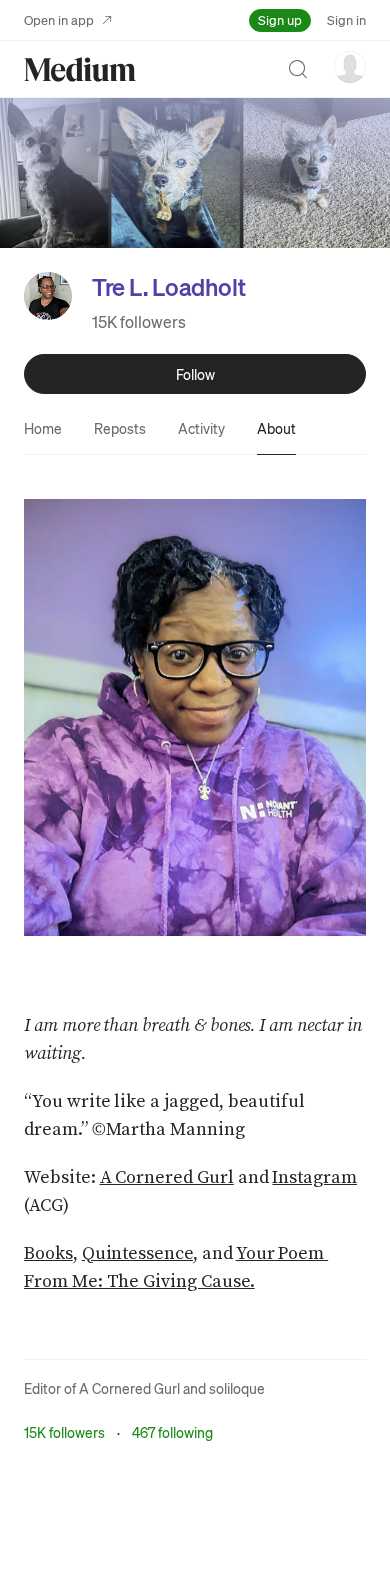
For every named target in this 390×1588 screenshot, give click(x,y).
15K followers (139, 321)
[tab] (43, 428)
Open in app (59, 19)
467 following (172, 1432)
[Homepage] (80, 69)
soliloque (237, 1388)
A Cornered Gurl (129, 1388)
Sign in (346, 19)
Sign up (280, 19)
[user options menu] (350, 67)
